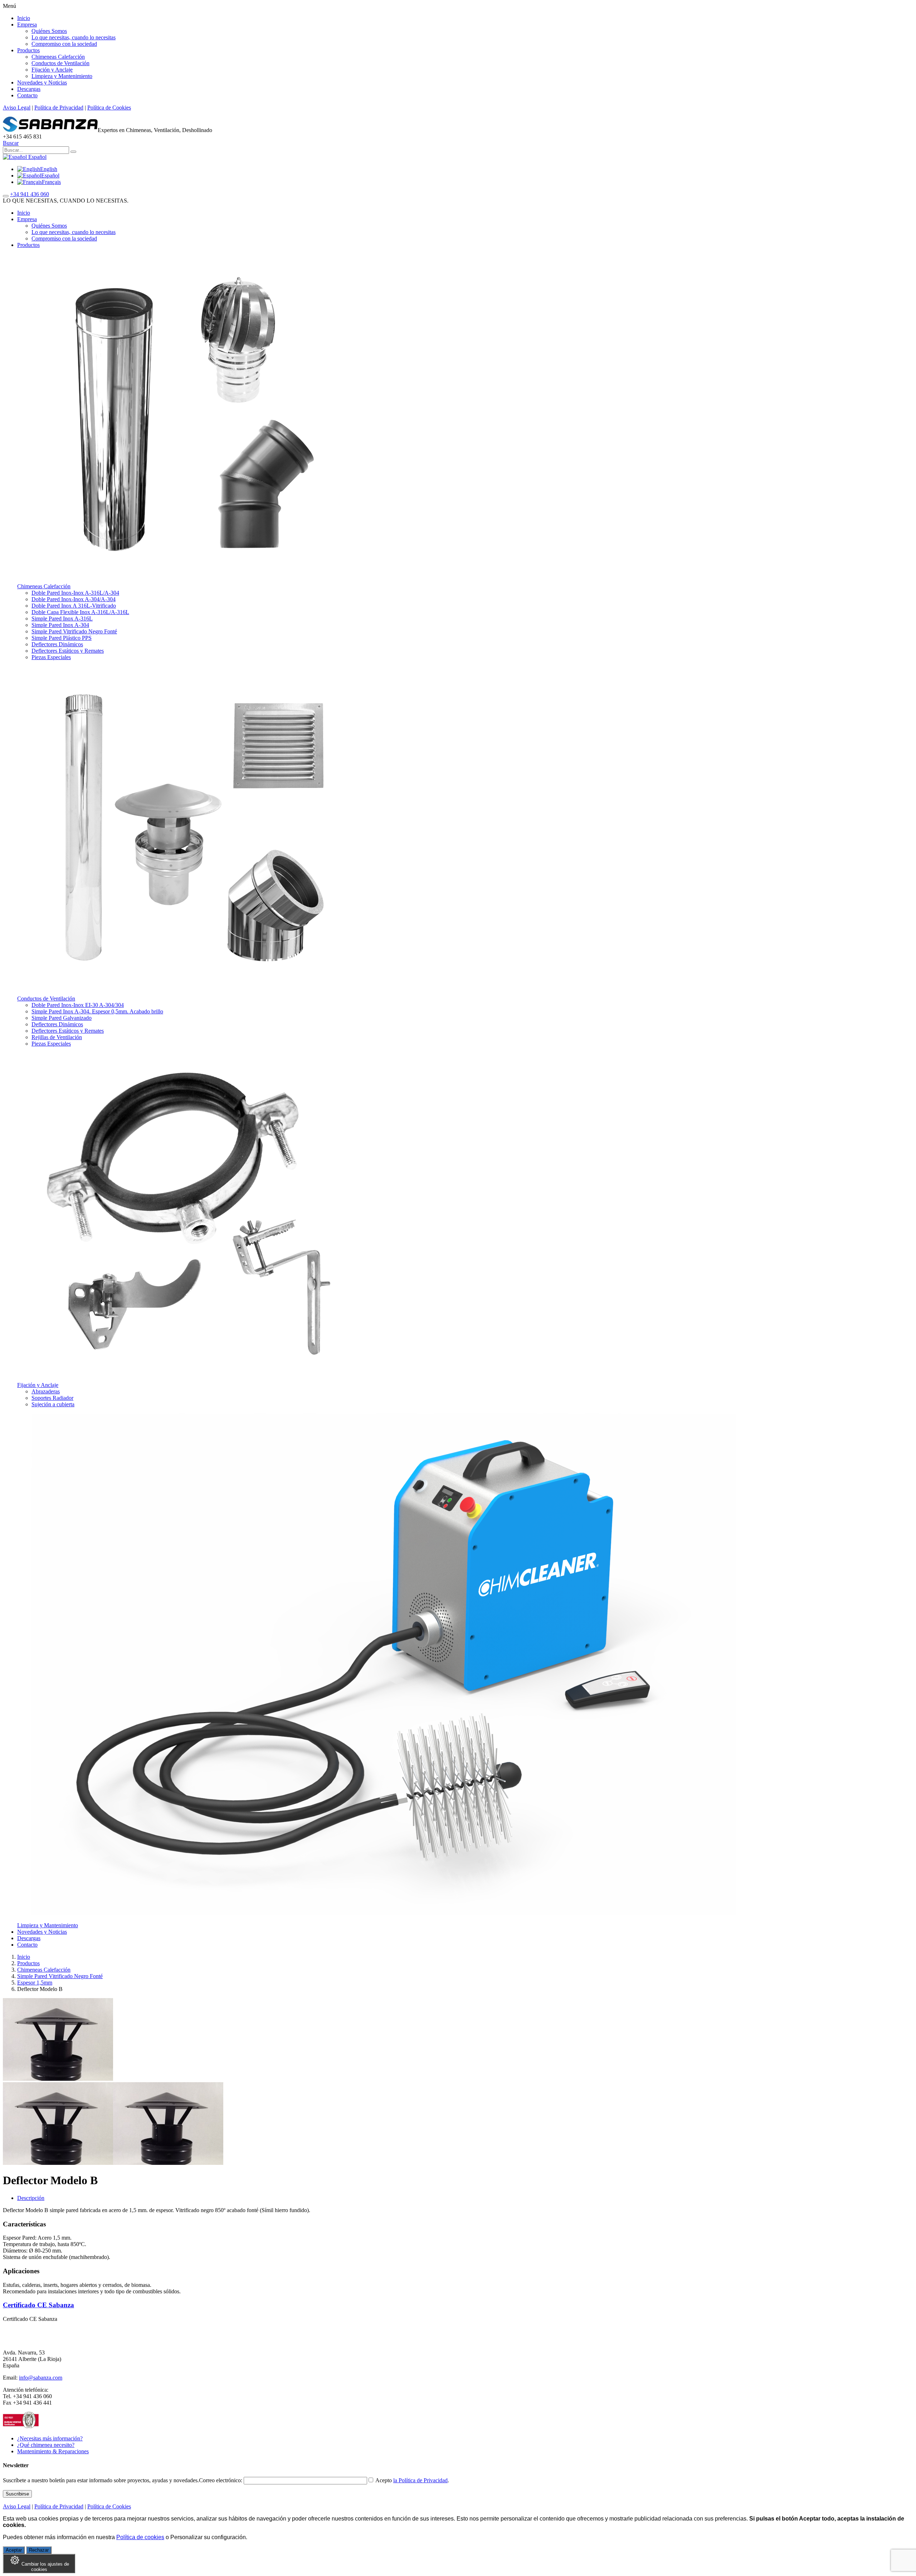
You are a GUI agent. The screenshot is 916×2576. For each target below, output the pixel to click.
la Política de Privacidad (420, 2480)
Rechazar (39, 2550)
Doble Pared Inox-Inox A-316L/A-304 (75, 593)
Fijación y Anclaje (52, 70)
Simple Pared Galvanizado (62, 1018)
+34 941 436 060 (30, 194)
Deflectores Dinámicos (57, 644)
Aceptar (14, 2550)
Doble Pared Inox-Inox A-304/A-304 (74, 599)
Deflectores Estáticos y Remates (68, 651)
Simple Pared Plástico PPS (62, 638)
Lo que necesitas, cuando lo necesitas (74, 37)
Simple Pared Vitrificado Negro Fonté (74, 631)
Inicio (24, 18)
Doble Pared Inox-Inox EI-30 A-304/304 (78, 1005)
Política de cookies (140, 2537)
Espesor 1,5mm (35, 1983)
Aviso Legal (17, 108)
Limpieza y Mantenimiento (62, 76)
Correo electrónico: (221, 2480)
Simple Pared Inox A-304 (60, 625)
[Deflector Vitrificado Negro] (58, 2163)
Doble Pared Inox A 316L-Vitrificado (74, 606)
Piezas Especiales (51, 657)
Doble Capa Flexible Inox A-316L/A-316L (80, 612)
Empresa (27, 25)
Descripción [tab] (31, 2198)
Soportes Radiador (52, 1398)
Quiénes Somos (49, 31)
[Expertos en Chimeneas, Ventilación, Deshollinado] (50, 130)
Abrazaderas (46, 1391)
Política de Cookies (109, 108)
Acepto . (412, 2480)
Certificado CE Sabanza (38, 2305)
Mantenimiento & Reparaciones (53, 2451)
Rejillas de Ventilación (57, 1037)
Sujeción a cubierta (53, 1404)
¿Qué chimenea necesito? (46, 2445)
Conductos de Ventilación (60, 63)
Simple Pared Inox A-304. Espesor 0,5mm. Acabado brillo (97, 1011)
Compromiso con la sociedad (64, 44)
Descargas (29, 89)
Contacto (27, 95)
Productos (28, 50)
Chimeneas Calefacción (58, 57)
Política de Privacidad (59, 108)
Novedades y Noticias (42, 82)
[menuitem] (37, 169)
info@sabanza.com (41, 2378)
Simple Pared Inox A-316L (62, 619)
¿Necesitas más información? (50, 2438)
